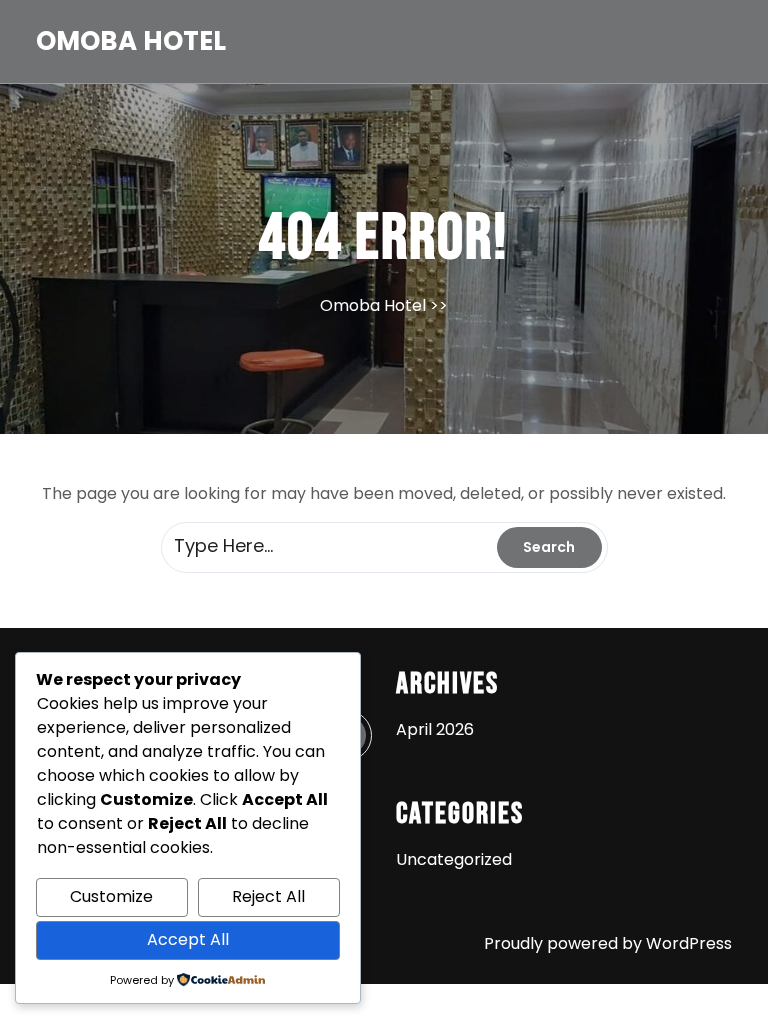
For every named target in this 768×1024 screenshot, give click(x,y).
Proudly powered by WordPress (608, 943)
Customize (111, 896)
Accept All (188, 939)
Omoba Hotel (131, 41)
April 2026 (435, 729)
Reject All (268, 896)
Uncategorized (454, 859)
